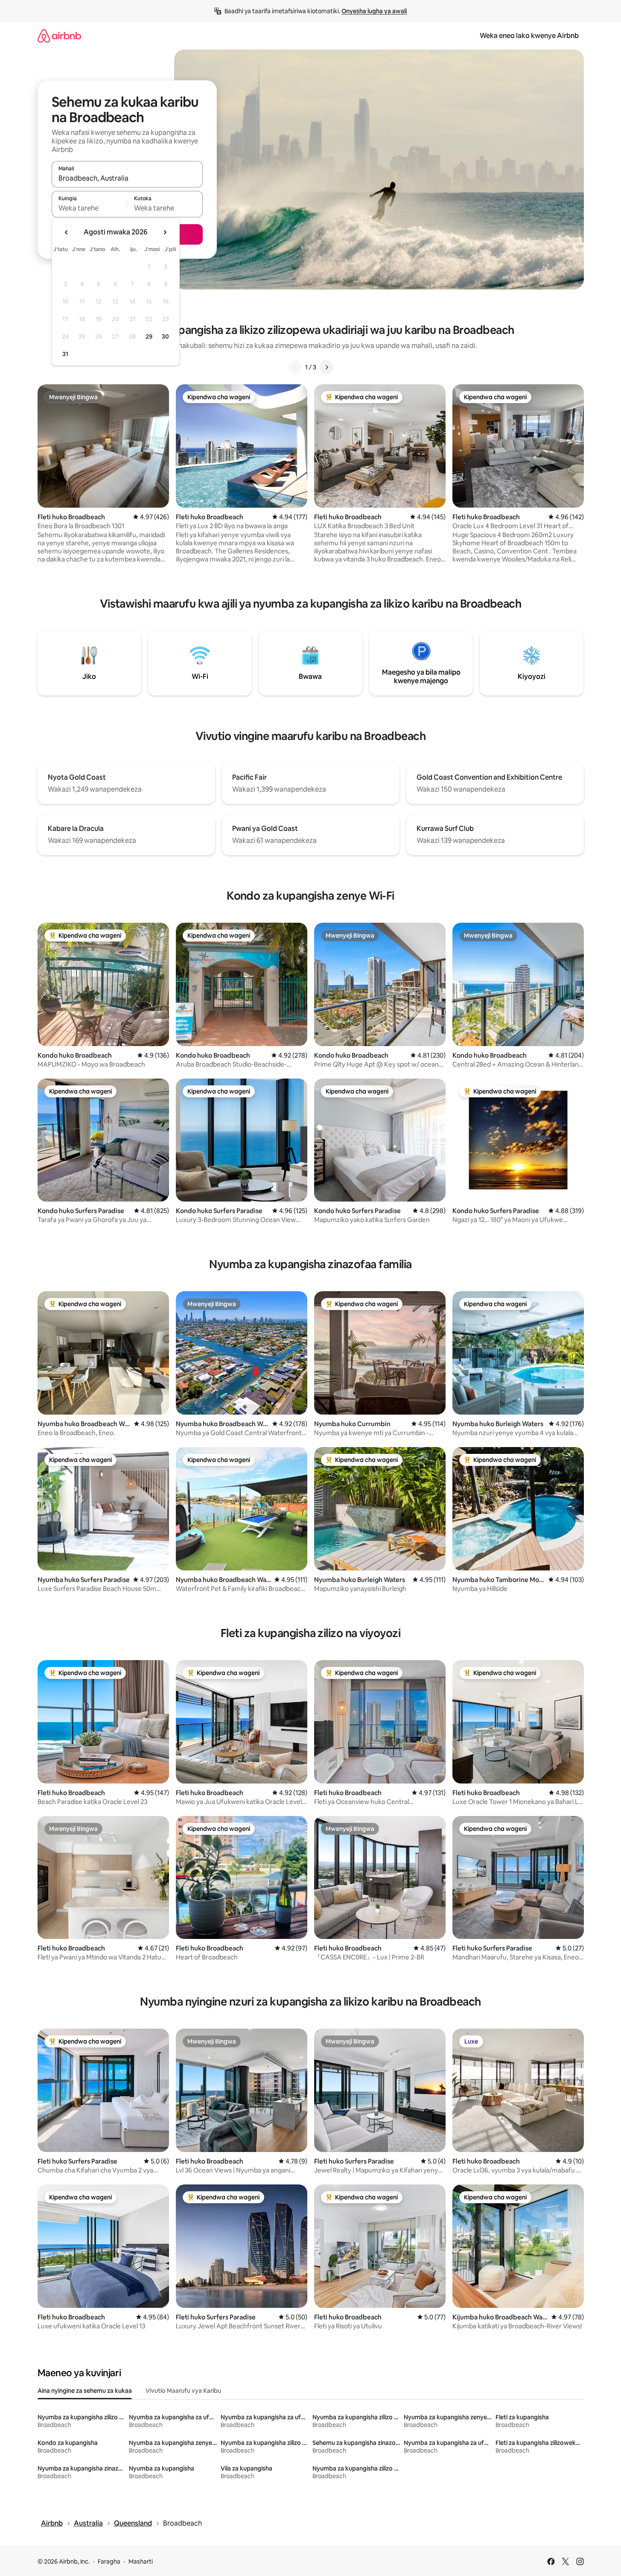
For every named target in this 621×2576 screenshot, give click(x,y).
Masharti (141, 2561)
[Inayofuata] (327, 367)
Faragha (109, 2561)
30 (165, 336)
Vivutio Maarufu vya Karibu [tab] (183, 2391)
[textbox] (89, 208)
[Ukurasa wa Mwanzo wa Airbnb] (59, 36)
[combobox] (127, 178)
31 (65, 354)
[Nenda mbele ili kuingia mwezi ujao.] (165, 232)
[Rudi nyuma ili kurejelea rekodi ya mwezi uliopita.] (67, 232)
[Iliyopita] (295, 367)
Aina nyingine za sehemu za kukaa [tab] (85, 2391)
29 (149, 336)
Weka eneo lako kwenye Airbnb (529, 36)
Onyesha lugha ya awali (374, 11)
